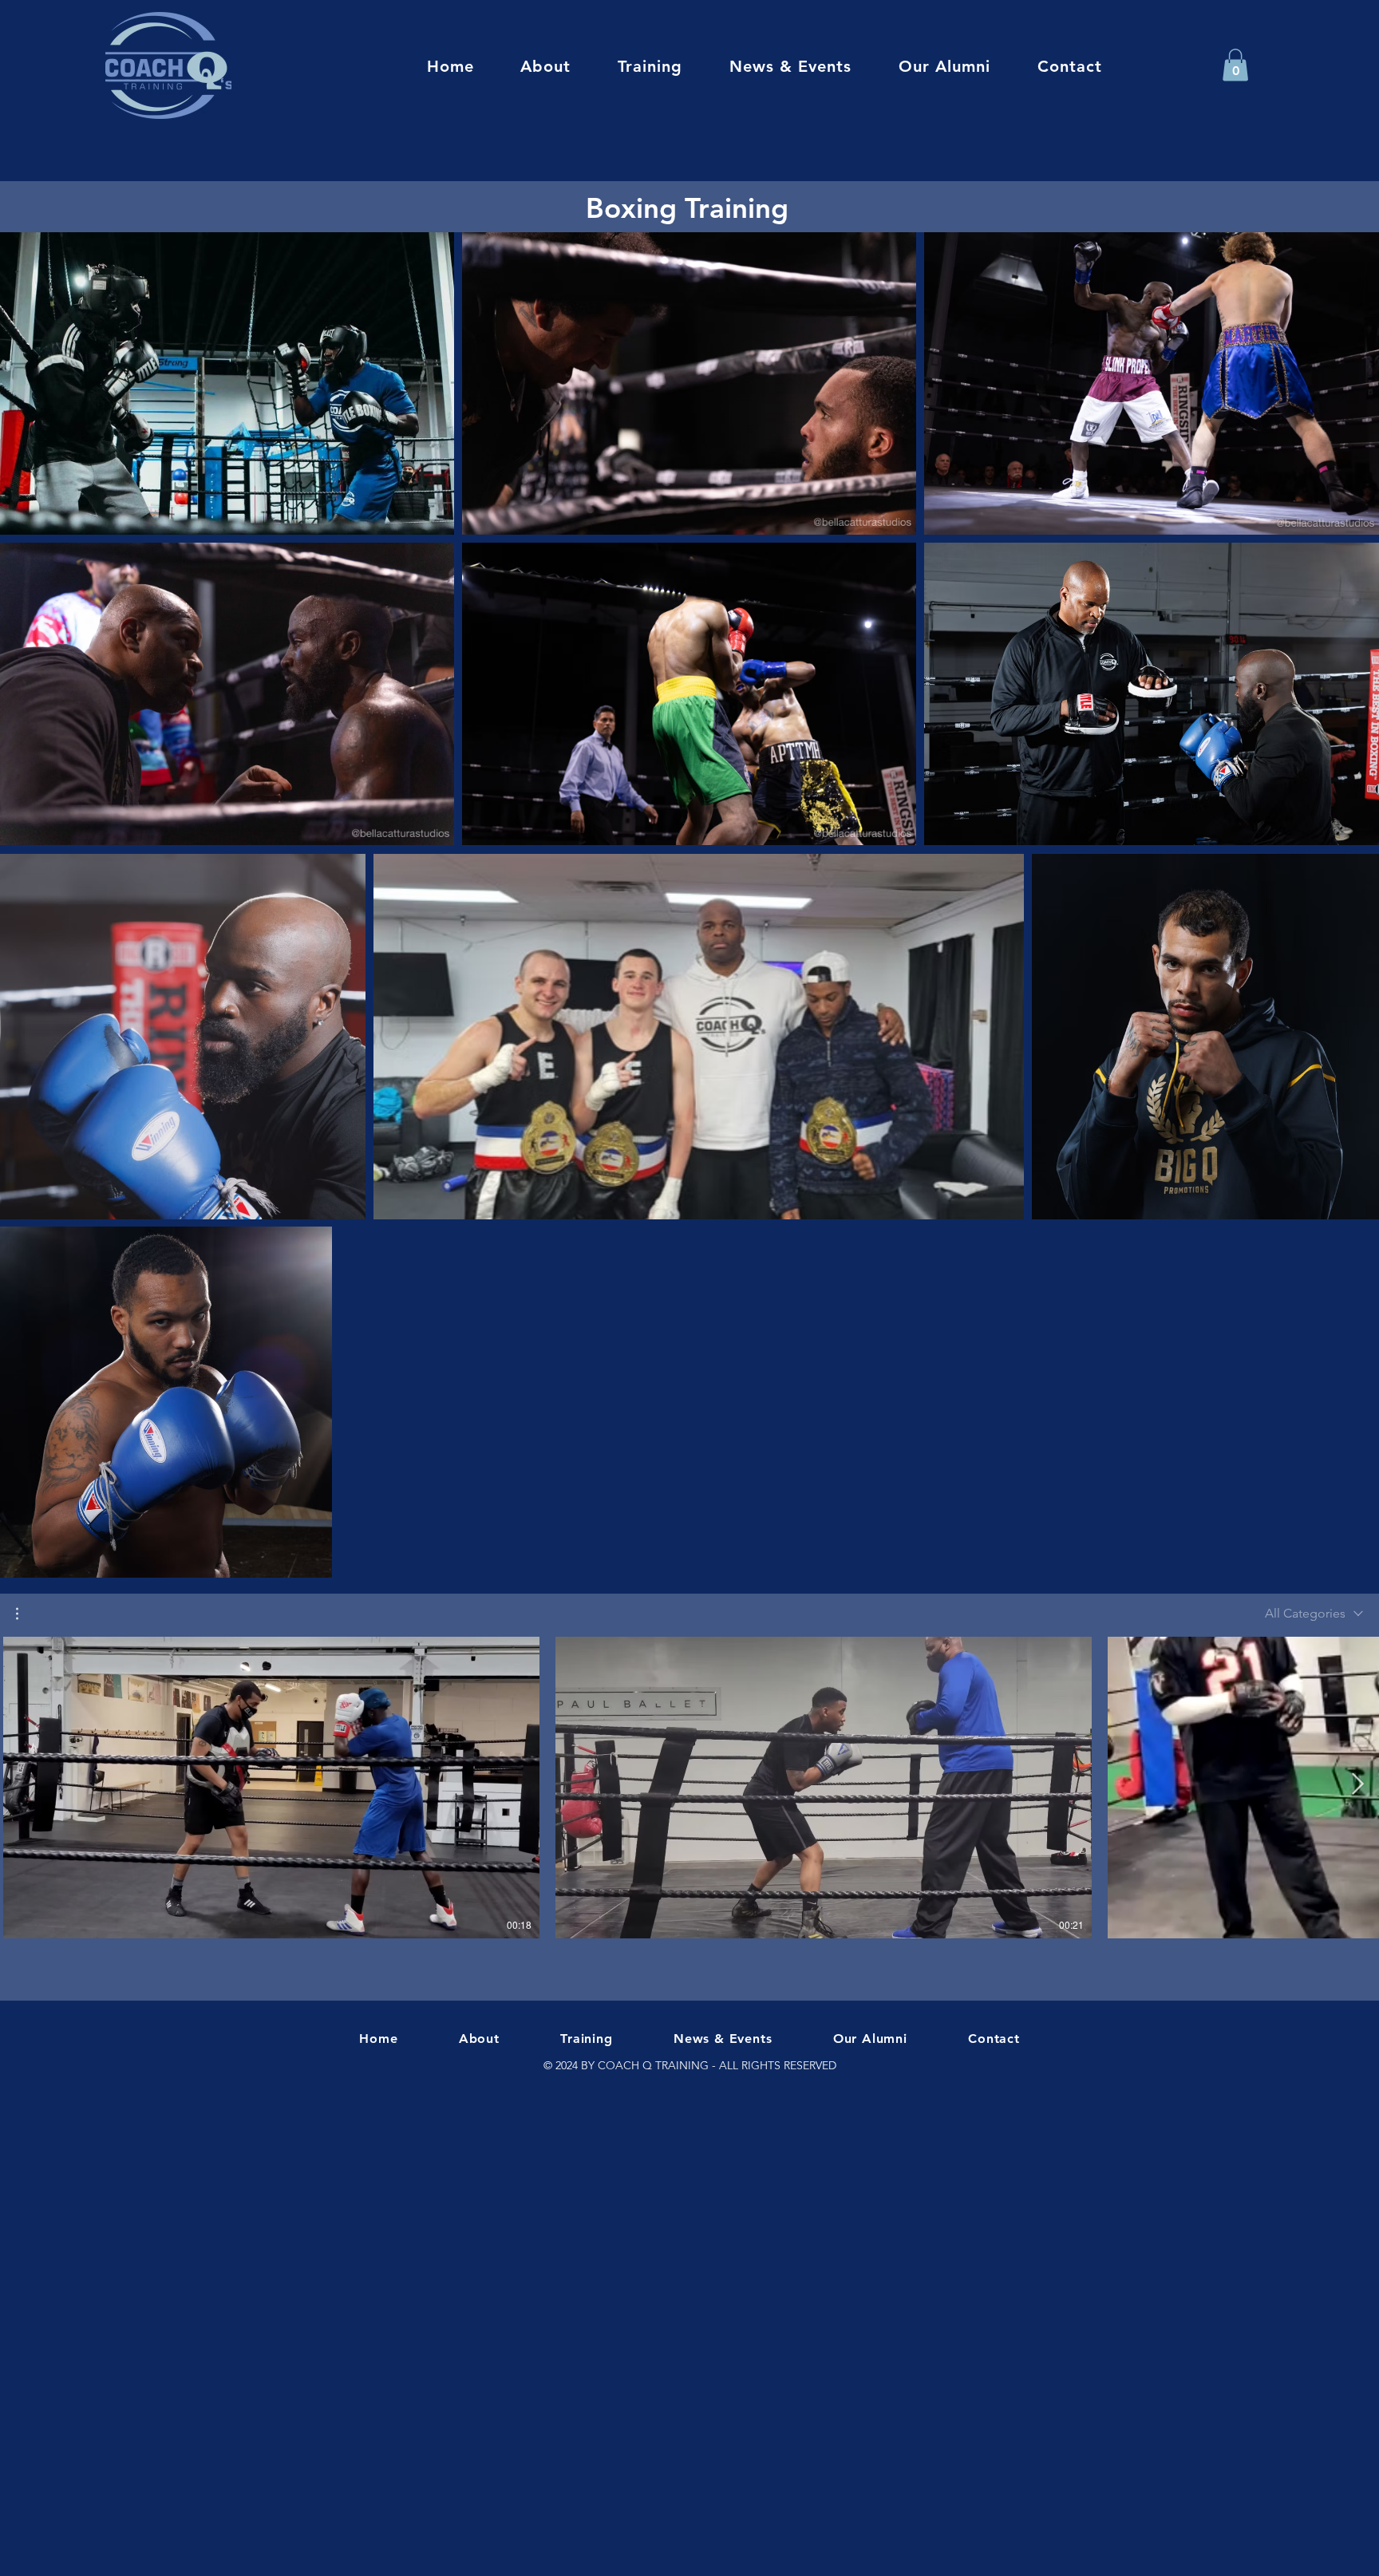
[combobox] (1314, 1613)
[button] (1235, 65)
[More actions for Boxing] (25, 1614)
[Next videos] (1357, 1784)
